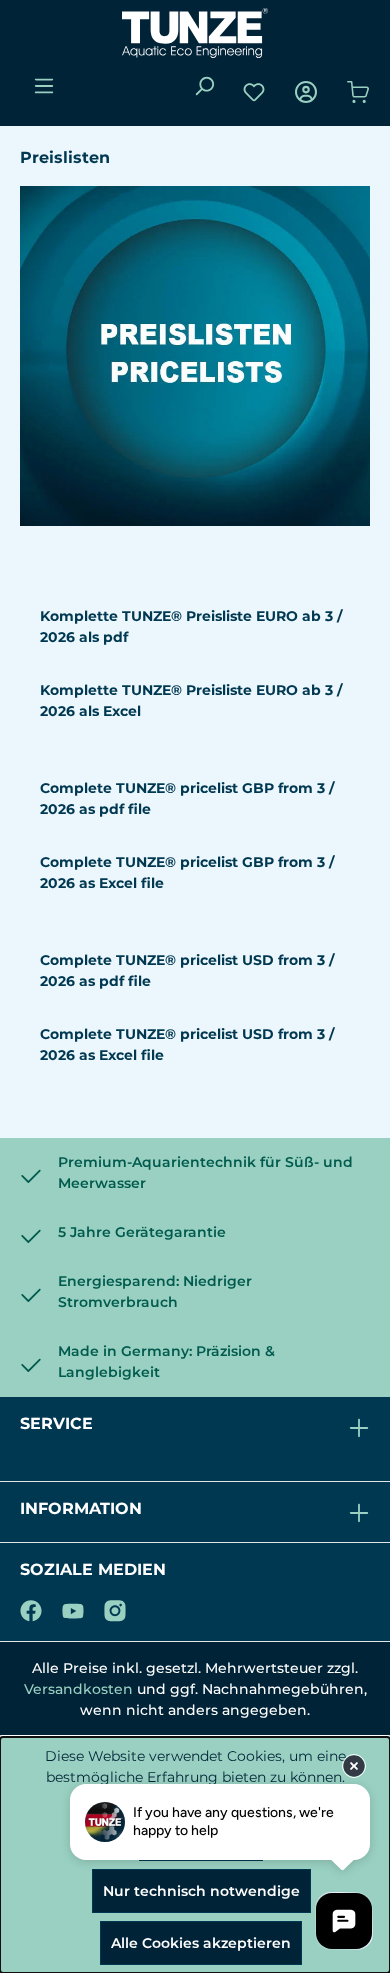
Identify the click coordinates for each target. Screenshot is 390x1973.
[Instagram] (115, 1607)
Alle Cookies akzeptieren (201, 1943)
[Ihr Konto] (306, 92)
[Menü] (44, 86)
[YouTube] (73, 1607)
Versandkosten (78, 1689)
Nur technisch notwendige (201, 1891)
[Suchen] (204, 86)
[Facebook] (31, 1607)
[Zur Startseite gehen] (195, 33)
